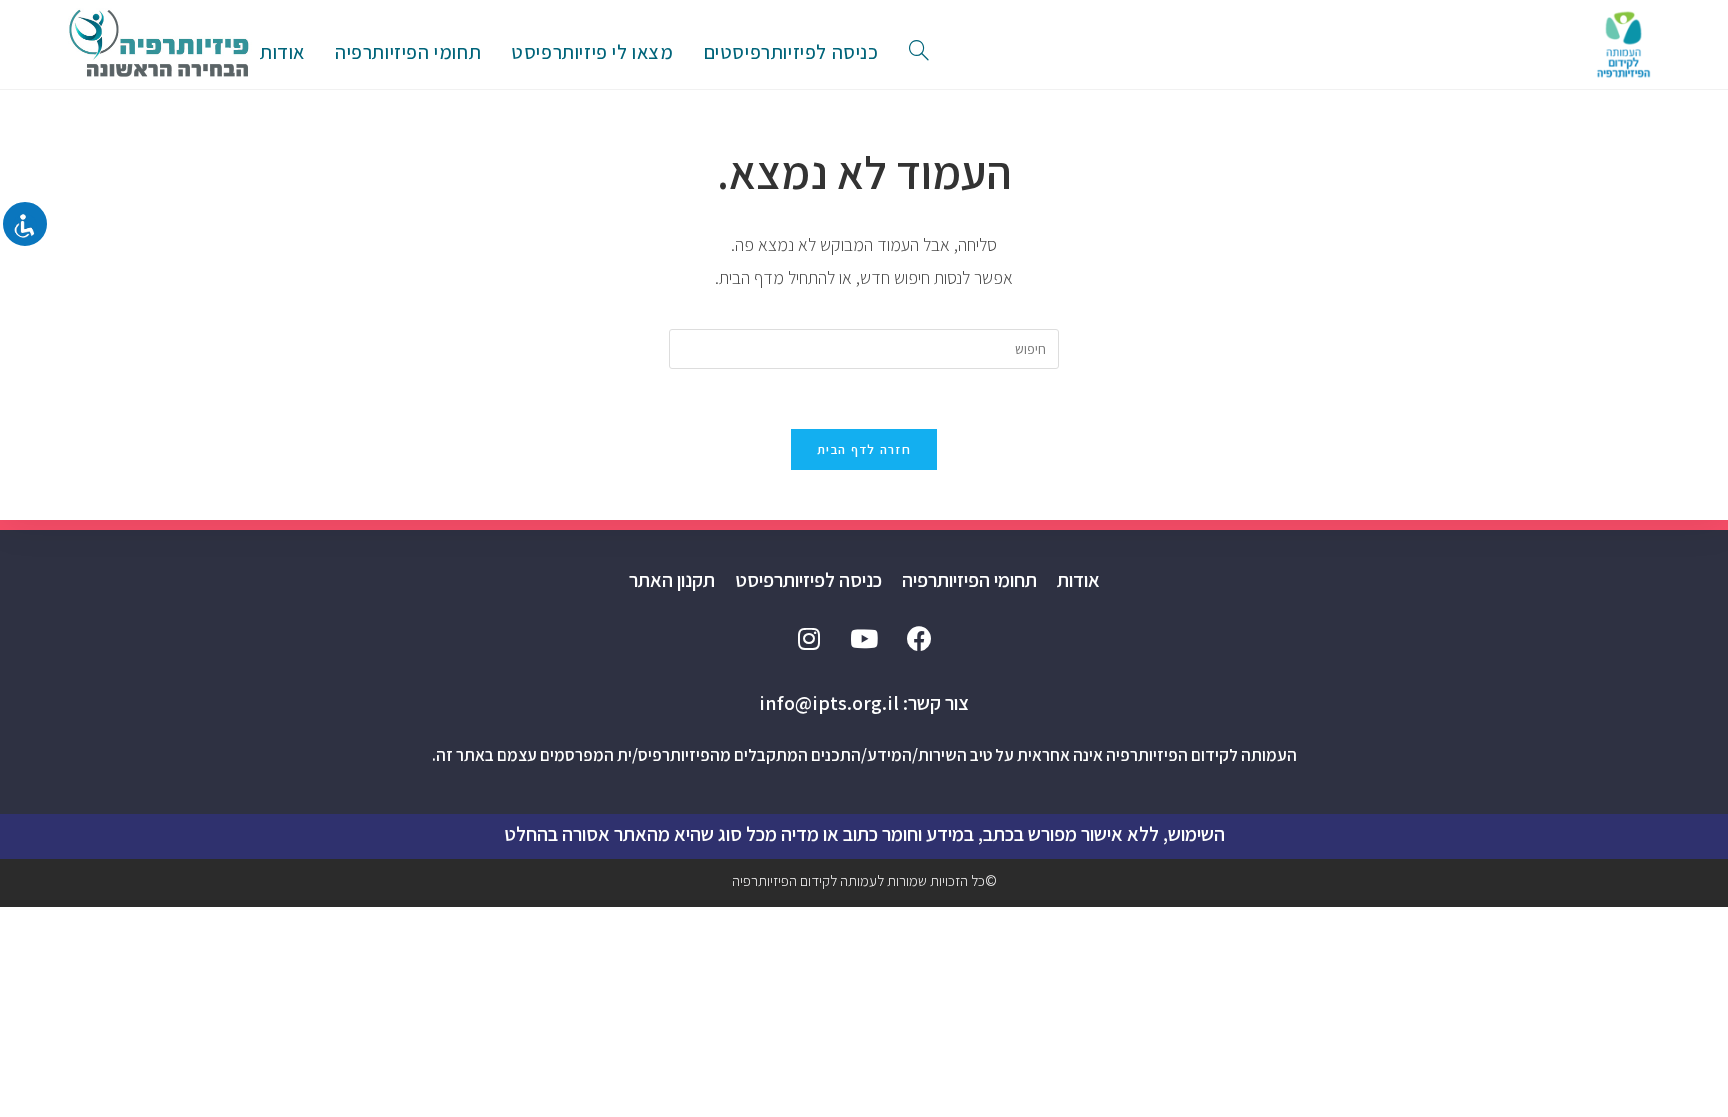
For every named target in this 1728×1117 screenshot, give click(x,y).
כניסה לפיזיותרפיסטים (791, 52)
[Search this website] (864, 348)
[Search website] (919, 52)
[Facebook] (919, 638)
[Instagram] (809, 638)
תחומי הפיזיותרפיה (969, 580)
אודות (1078, 580)
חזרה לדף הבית (864, 449)
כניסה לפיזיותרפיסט (808, 580)
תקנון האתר (672, 580)
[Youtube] (864, 638)
